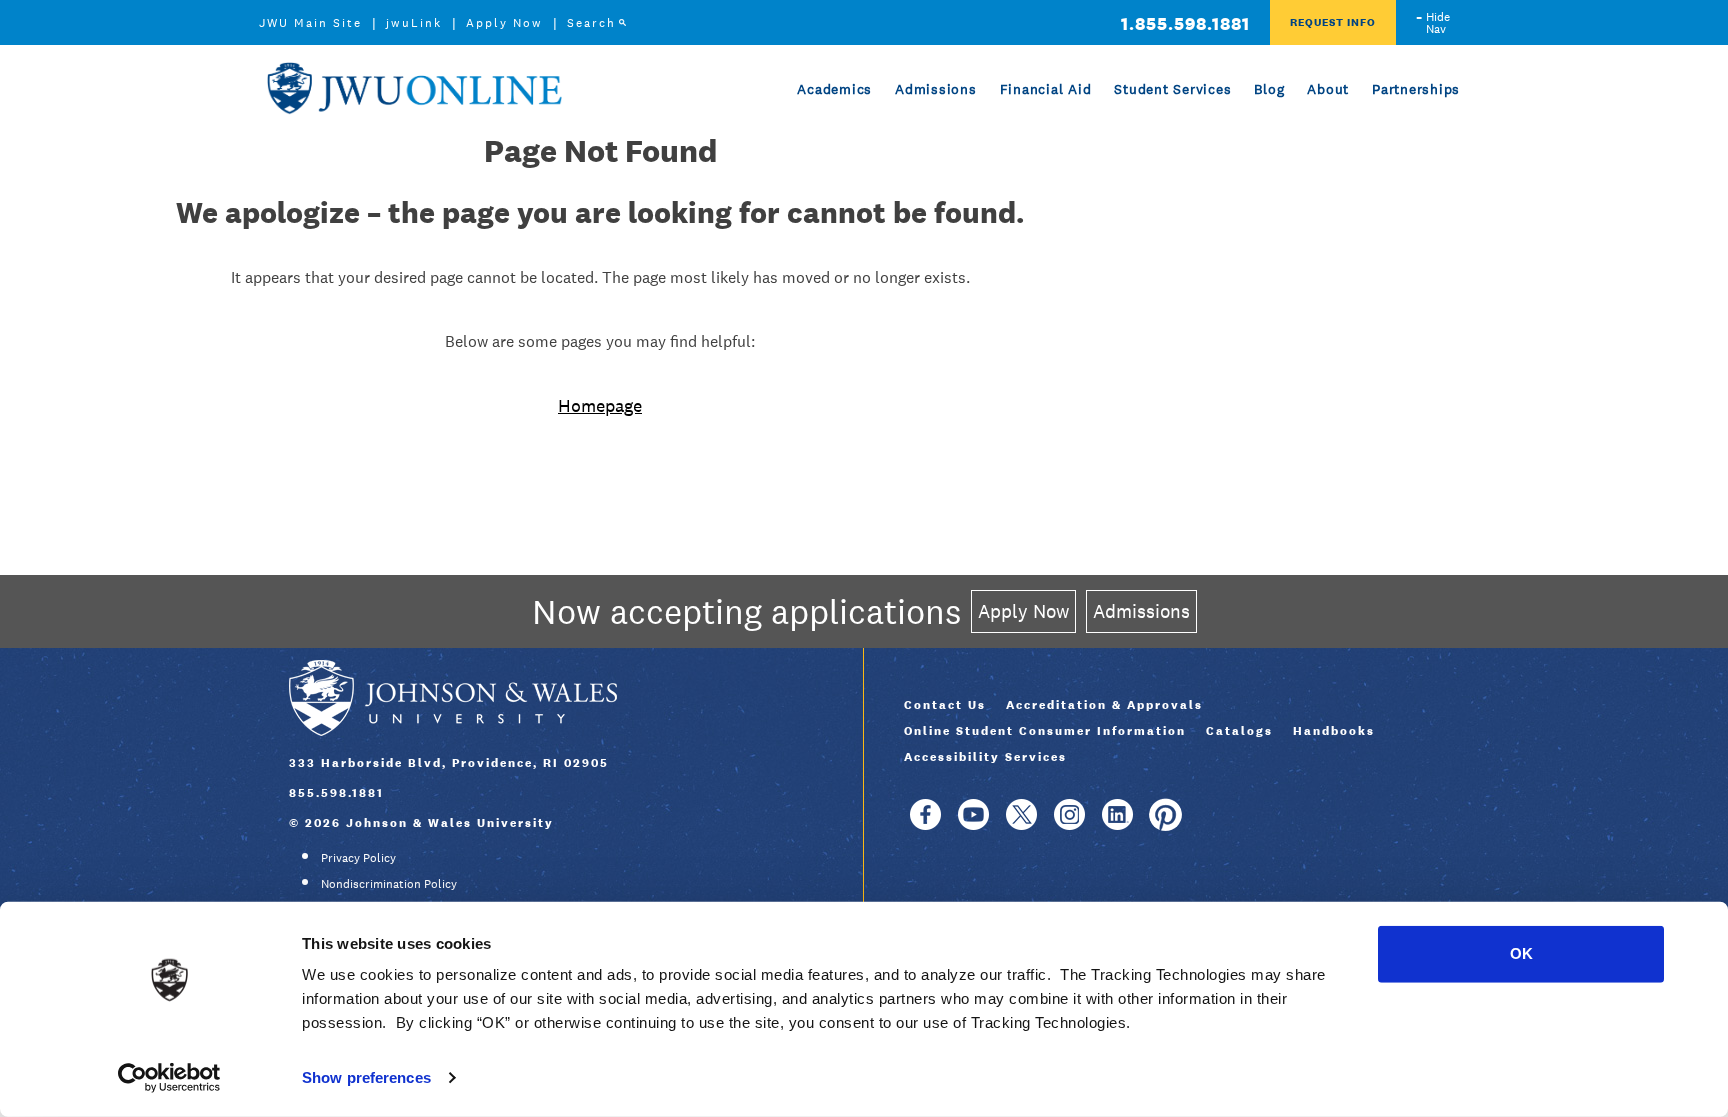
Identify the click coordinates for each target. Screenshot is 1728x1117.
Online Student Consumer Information (1045, 731)
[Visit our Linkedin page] (1117, 824)
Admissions (936, 89)
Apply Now (504, 23)
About (1328, 89)
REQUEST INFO (1333, 22)
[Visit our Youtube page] (973, 824)
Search (591, 23)
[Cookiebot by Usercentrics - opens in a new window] (169, 1078)
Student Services (1172, 89)
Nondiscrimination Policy (389, 884)
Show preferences (366, 1077)
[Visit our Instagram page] (1069, 824)
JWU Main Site (310, 23)
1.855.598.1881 (1185, 23)
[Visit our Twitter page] (1021, 824)
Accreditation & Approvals (1104, 705)
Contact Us (945, 705)
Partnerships (1416, 89)
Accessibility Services (985, 757)
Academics (834, 89)
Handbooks (1334, 731)
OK (1521, 953)
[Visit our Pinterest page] (1165, 824)
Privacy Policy (358, 858)
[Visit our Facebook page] (925, 824)
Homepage (600, 405)
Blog (1269, 89)
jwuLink (414, 23)
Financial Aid (1046, 89)
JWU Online (414, 88)
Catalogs (1239, 731)
